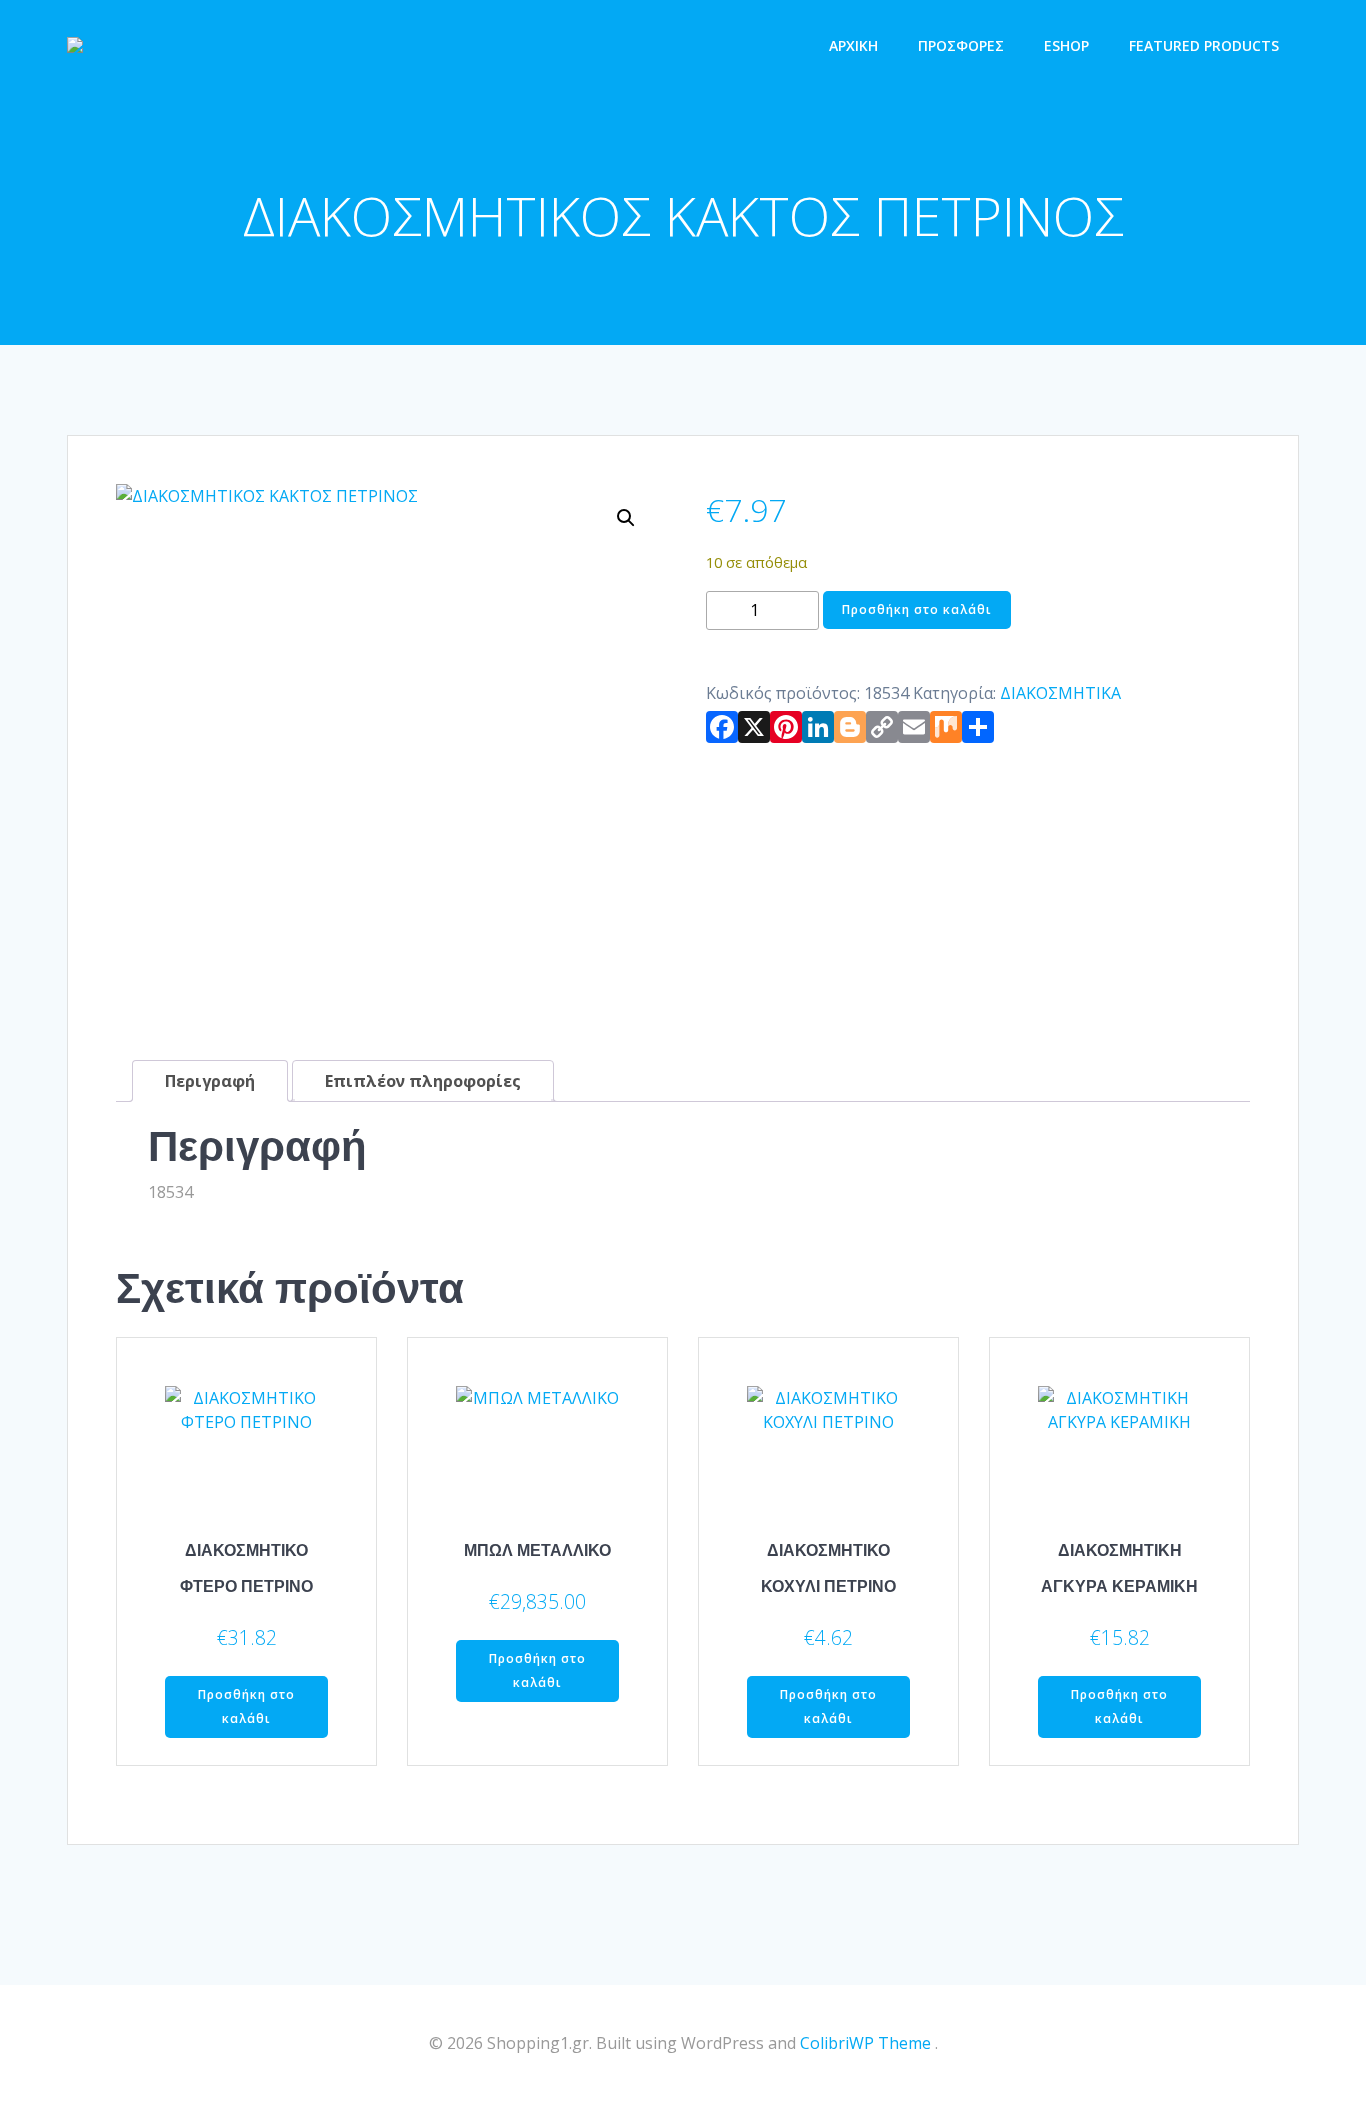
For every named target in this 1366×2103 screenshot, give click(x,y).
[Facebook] (722, 731)
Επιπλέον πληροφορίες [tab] (423, 1081)
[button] (626, 518)
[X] (754, 731)
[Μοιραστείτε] (978, 731)
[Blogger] (850, 731)
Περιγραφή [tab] (210, 1081)
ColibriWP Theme (865, 2043)
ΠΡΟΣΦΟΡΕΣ (961, 45)
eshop (1066, 45)
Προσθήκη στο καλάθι (917, 609)
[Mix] (946, 731)
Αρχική (853, 45)
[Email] (914, 731)
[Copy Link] (882, 731)
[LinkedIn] (818, 731)
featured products (1204, 45)
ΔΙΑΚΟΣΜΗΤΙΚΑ (1060, 693)
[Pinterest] (786, 731)
